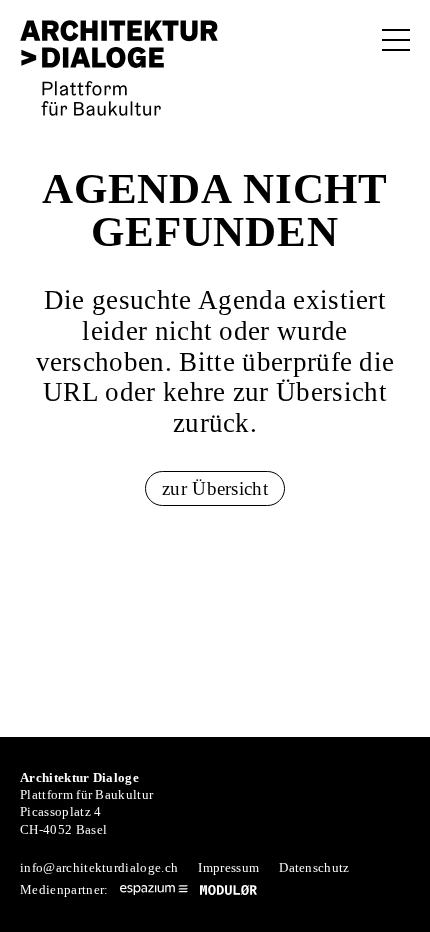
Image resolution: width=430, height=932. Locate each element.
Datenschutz (314, 867)
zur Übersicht (215, 488)
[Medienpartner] (154, 890)
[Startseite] (119, 68)
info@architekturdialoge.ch (99, 867)
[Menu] (396, 40)
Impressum (228, 867)
